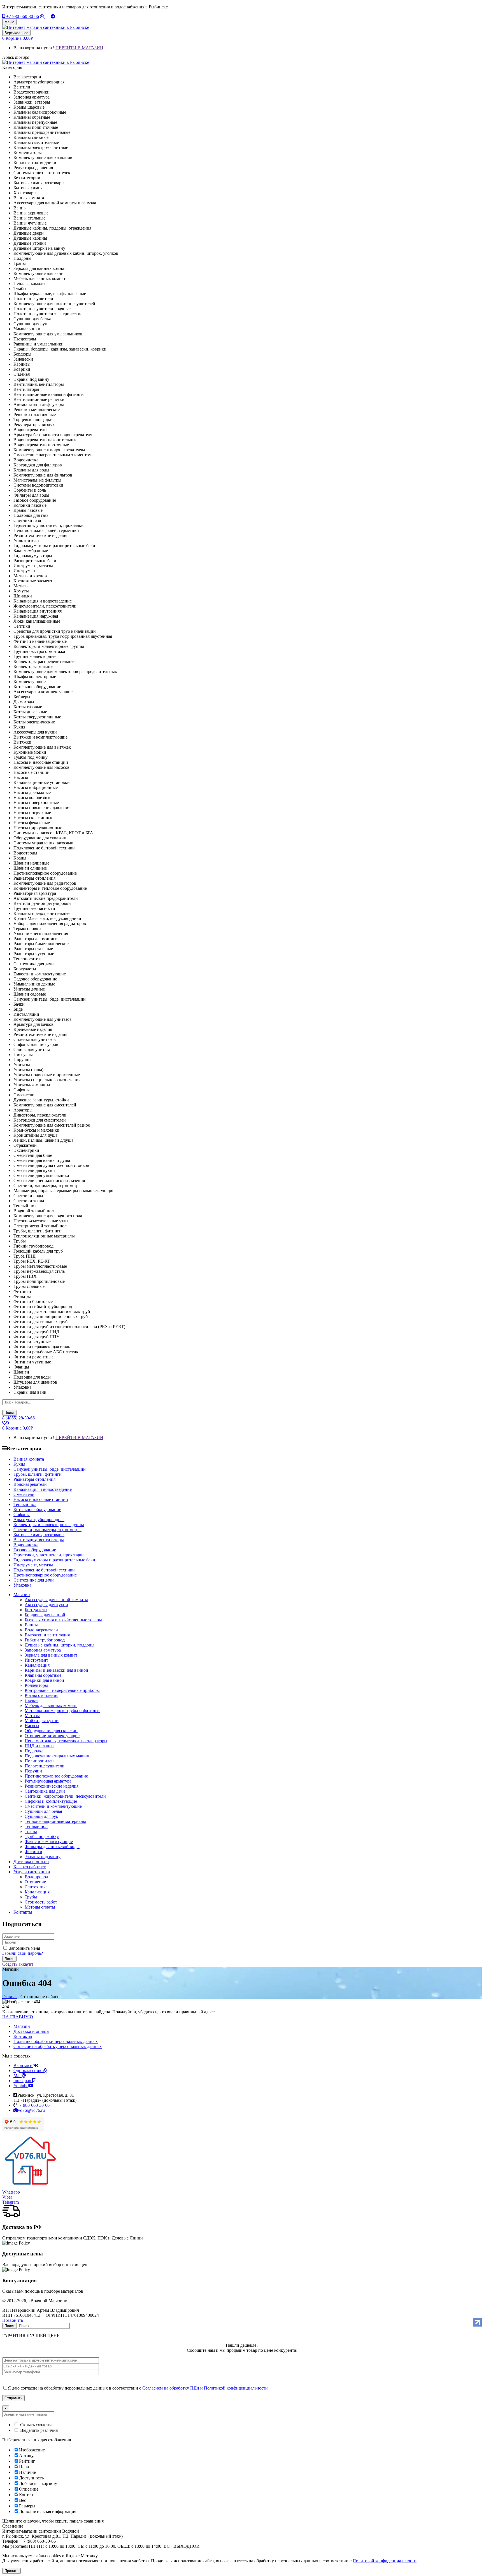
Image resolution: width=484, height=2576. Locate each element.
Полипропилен (39, 1761)
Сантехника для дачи (45, 1791)
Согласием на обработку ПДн (171, 2388)
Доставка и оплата (31, 2031)
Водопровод (36, 1877)
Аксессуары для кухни (46, 1605)
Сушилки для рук (41, 1816)
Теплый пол (36, 1826)
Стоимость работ (41, 1902)
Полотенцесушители (45, 1766)
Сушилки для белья (43, 1811)
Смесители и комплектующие (53, 1806)
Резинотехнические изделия (52, 1786)
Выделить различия (38, 2430)
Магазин (22, 2026)
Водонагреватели (41, 1630)
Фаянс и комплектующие (49, 1841)
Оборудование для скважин (51, 1731)
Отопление (35, 1882)
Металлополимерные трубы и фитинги (62, 1710)
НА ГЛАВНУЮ (18, 2017)
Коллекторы (36, 1685)
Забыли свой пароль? (23, 1953)
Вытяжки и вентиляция (47, 1635)
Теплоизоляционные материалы (55, 1821)
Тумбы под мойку (42, 1836)
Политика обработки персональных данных (56, 2041)
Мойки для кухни (42, 1721)
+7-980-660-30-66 (22, 16)
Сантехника (36, 1887)
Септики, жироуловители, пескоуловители (65, 1796)
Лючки (31, 1700)
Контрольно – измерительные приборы (62, 1690)
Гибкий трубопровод (45, 1640)
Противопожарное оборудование (56, 1776)
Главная (10, 1997)
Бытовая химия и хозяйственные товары (63, 1620)
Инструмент (36, 1660)
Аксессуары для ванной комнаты (56, 1600)
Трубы (31, 1897)
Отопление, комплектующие (52, 1736)
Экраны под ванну (43, 1857)
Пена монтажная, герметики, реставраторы (66, 1741)
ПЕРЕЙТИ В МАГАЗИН (79, 48)
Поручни (33, 1771)
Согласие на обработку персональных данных (58, 2046)
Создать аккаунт (18, 1964)
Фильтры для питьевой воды (52, 1847)
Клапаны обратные (43, 1675)
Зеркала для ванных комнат (51, 1655)
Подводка (34, 1751)
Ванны (31, 1625)
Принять (11, 2571)
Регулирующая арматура (48, 1781)
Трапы (31, 1831)
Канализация (37, 1665)
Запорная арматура (43, 1650)
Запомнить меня (25, 1948)
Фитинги (33, 1852)
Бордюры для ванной (45, 1615)
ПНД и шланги (39, 1746)
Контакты (23, 2036)
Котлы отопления (41, 1695)
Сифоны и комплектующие (51, 1801)
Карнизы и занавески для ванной (56, 1670)
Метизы (32, 1716)
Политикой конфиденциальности (236, 2388)
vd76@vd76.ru (31, 2110)
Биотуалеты (36, 1610)
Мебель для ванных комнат (51, 1705)
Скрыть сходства (36, 2425)
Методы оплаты (40, 1907)
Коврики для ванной (44, 1680)
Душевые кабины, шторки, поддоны (60, 1645)
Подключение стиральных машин (57, 1756)
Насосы (32, 1726)
